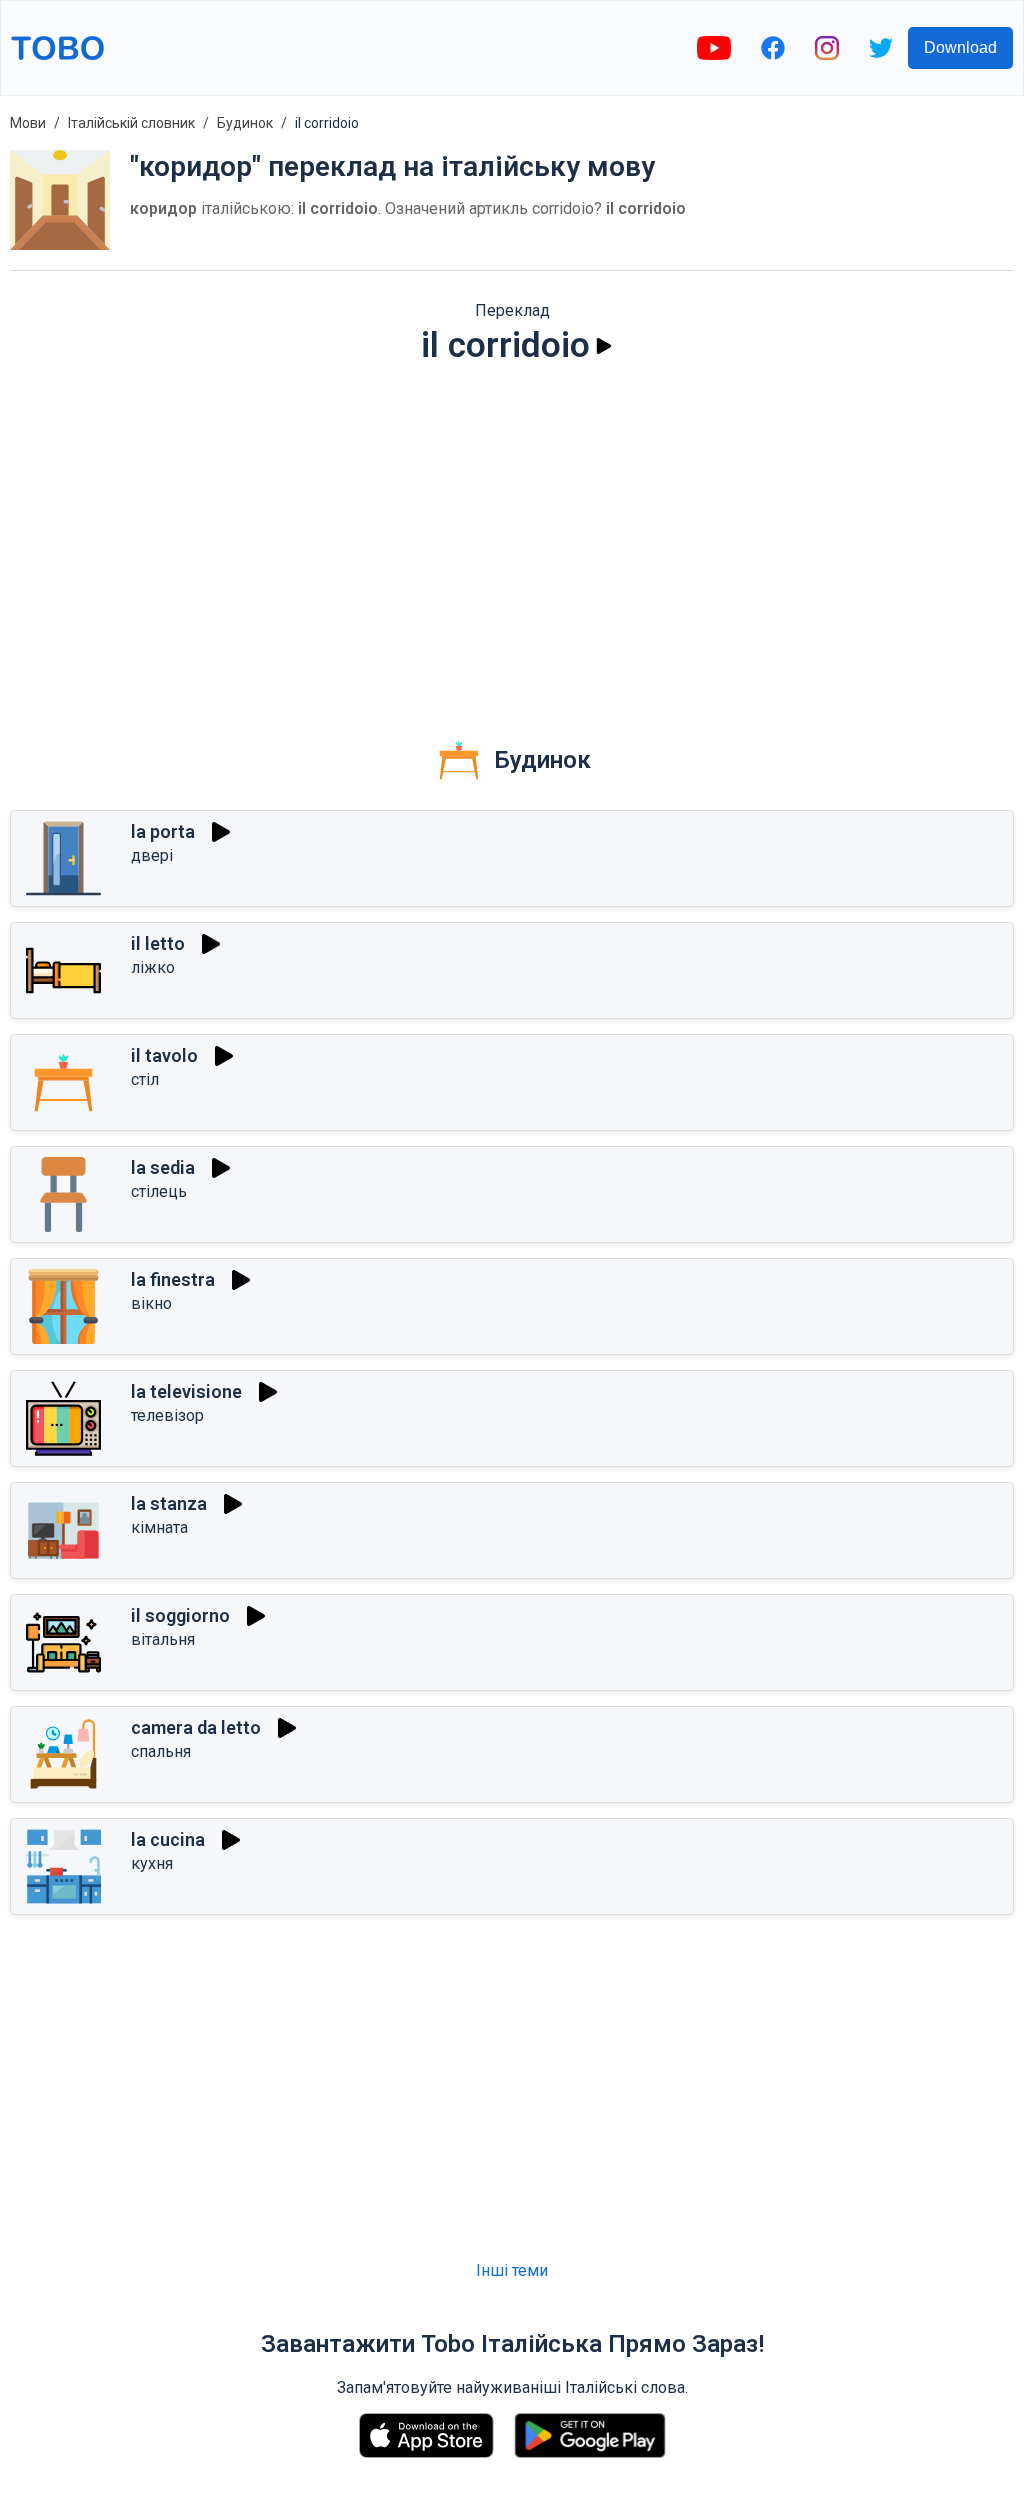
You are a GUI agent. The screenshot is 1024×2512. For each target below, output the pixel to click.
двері (152, 855)
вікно (151, 1303)
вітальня (163, 1639)
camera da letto (196, 1727)
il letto (158, 943)
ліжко (153, 967)
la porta (163, 831)
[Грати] (604, 346)
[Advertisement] (512, 536)
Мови (28, 123)
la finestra (173, 1279)
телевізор (167, 1415)
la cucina (168, 1839)
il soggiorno (180, 1615)
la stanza (169, 1503)
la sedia (163, 1167)
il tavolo (164, 1055)
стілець (159, 1191)
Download (960, 47)
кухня (152, 1863)
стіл (145, 1079)
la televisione (186, 1391)
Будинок (245, 123)
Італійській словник (131, 123)
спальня (161, 1751)
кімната (159, 1527)
